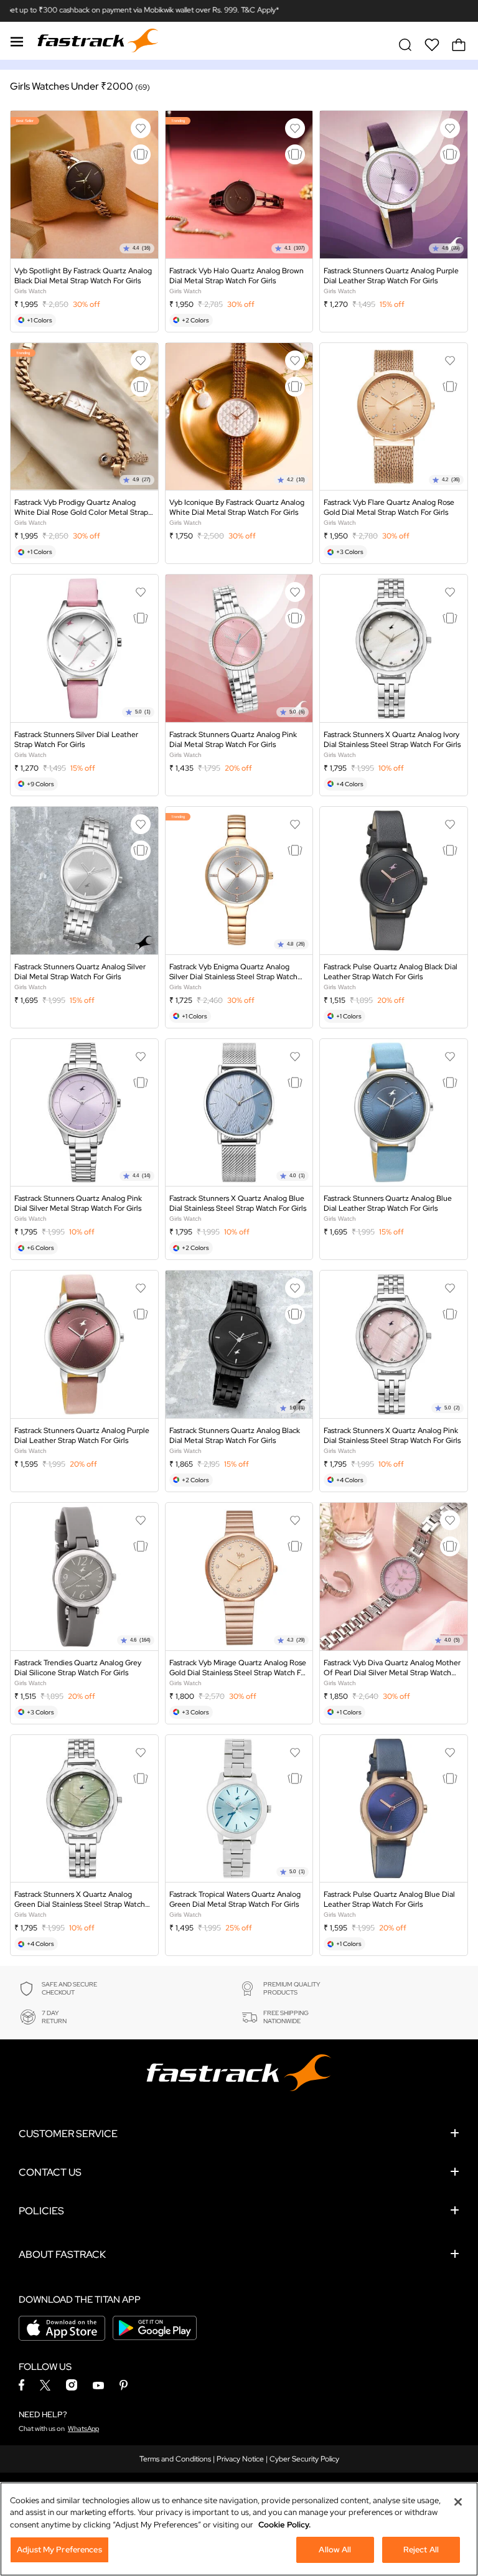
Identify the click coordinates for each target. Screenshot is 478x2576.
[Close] (458, 2502)
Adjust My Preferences (59, 2550)
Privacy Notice (240, 2459)
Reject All (421, 2550)
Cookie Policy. (284, 2525)
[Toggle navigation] (17, 40)
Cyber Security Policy (304, 2459)
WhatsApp (83, 2428)
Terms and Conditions (175, 2459)
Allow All (335, 2550)
